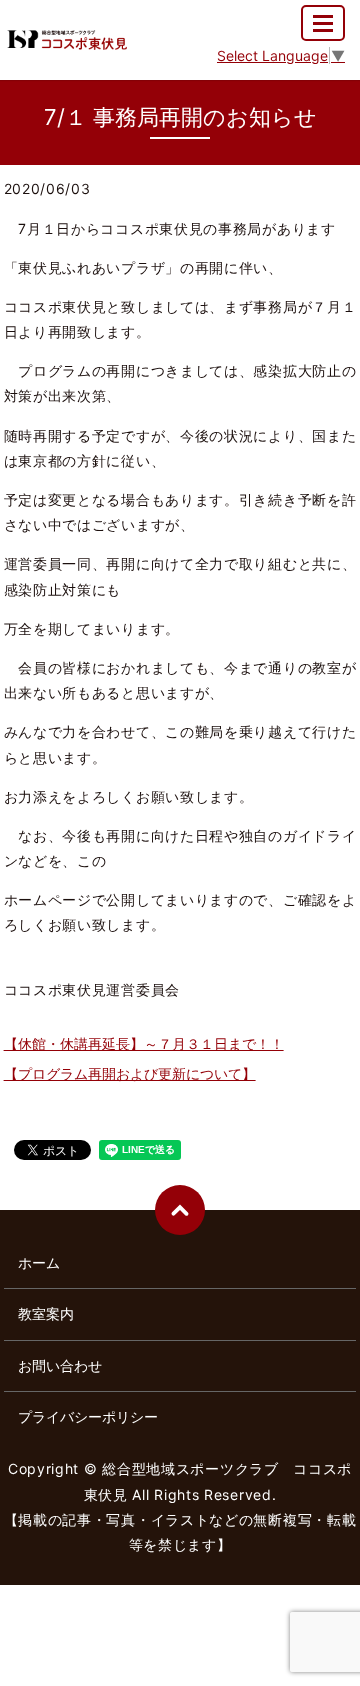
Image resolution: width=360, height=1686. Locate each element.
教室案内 (46, 1313)
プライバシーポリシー (88, 1416)
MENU (323, 23)
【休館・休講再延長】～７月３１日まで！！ (144, 1043)
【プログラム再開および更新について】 (130, 1073)
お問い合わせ (60, 1365)
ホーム (39, 1262)
